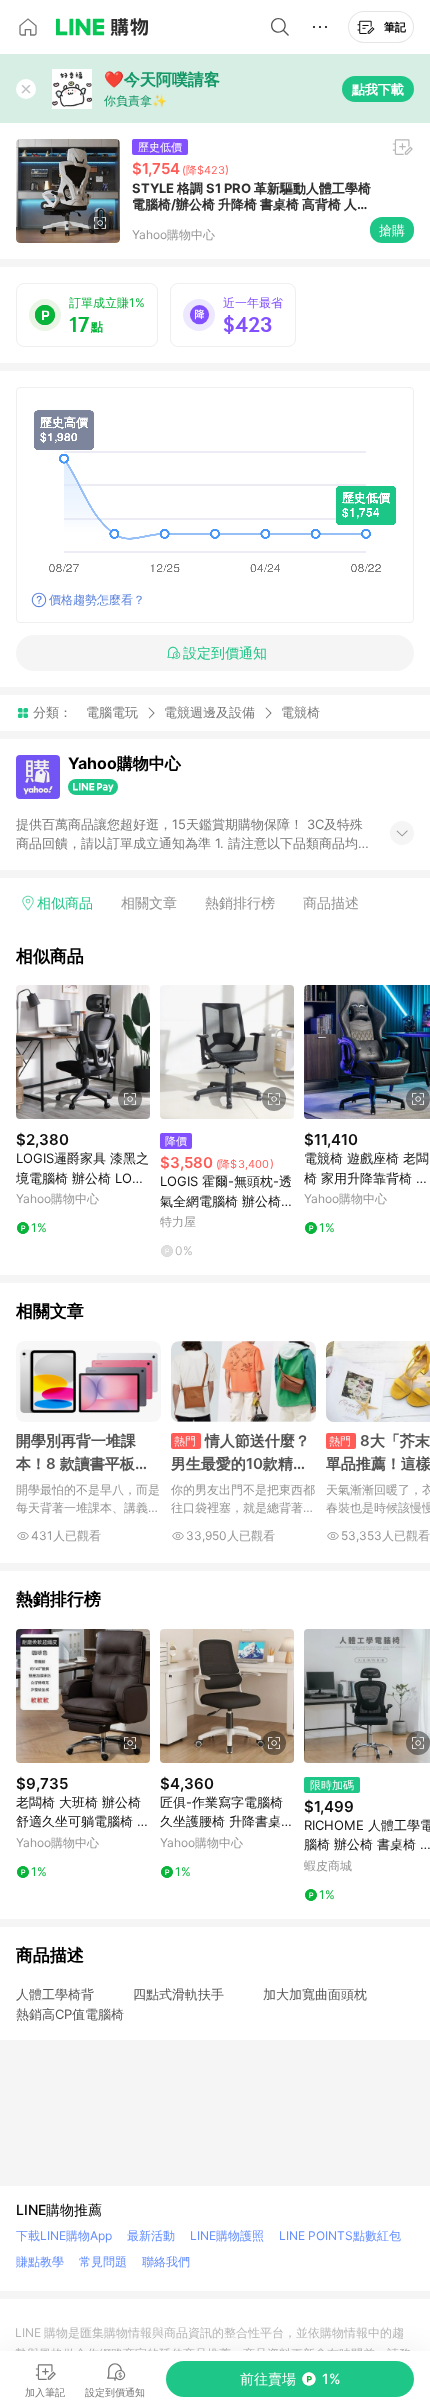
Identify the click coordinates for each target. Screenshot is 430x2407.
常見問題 (103, 2261)
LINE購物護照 (227, 2235)
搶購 (392, 230)
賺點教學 (40, 2261)
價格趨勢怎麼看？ (97, 599)
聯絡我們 (166, 2261)
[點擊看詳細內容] (83, 1052)
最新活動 (151, 2235)
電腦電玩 (112, 712)
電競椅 (300, 712)
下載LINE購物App (64, 2235)
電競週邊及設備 (209, 712)
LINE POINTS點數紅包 (340, 2235)
